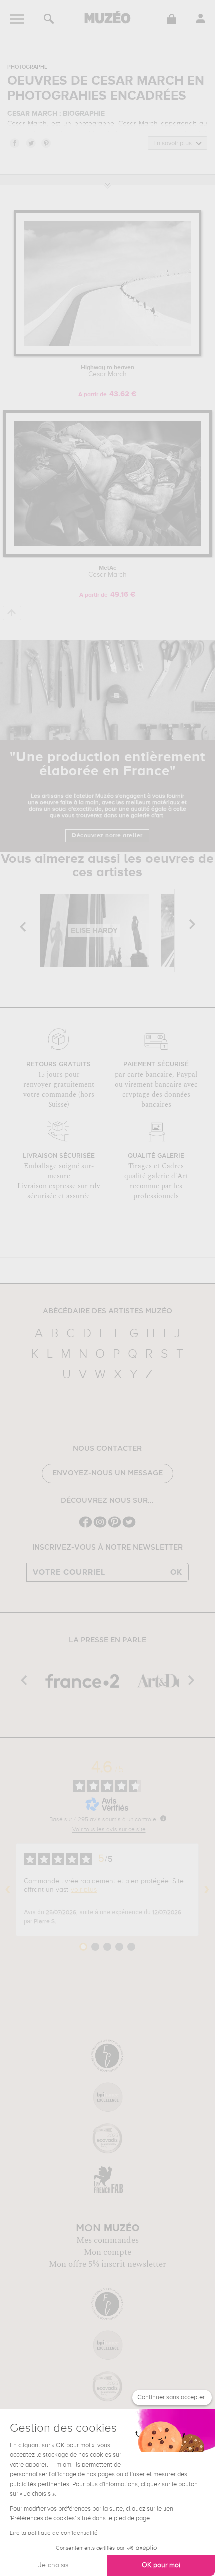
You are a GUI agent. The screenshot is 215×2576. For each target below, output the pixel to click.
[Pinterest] (115, 1527)
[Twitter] (129, 1527)
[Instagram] (100, 1527)
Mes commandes (108, 2240)
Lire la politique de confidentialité (54, 2533)
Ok (176, 1572)
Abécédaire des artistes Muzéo (108, 1311)
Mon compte (108, 2252)
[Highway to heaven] (108, 355)
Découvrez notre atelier (107, 836)
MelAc (108, 572)
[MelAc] (108, 555)
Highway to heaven (108, 371)
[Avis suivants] (207, 1890)
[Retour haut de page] (12, 613)
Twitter (30, 143)
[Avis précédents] (8, 1890)
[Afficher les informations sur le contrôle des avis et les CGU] (163, 1818)
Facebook (14, 143)
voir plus (84, 1890)
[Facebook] (86, 1527)
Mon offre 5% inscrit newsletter (108, 2264)
